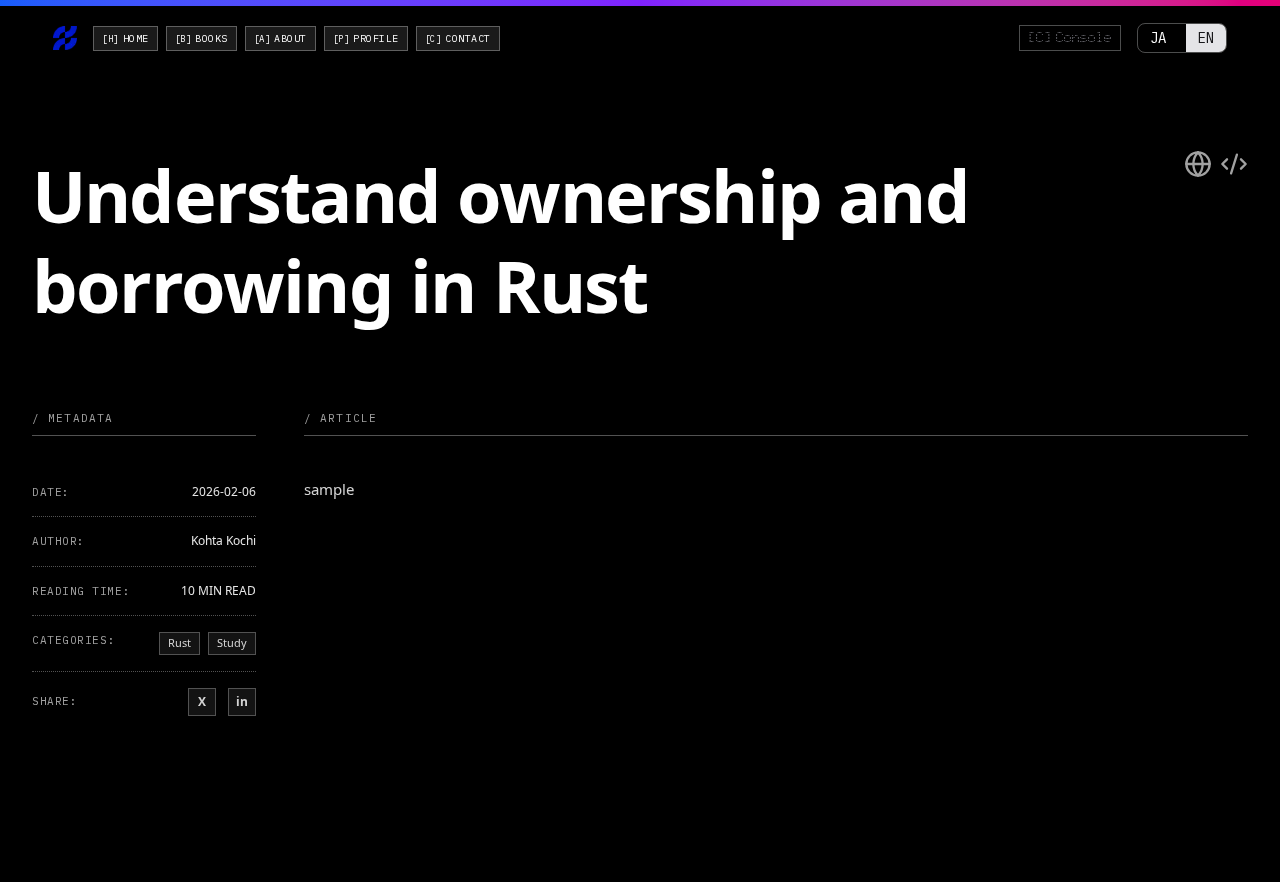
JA (1158, 38)
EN (1206, 38)
